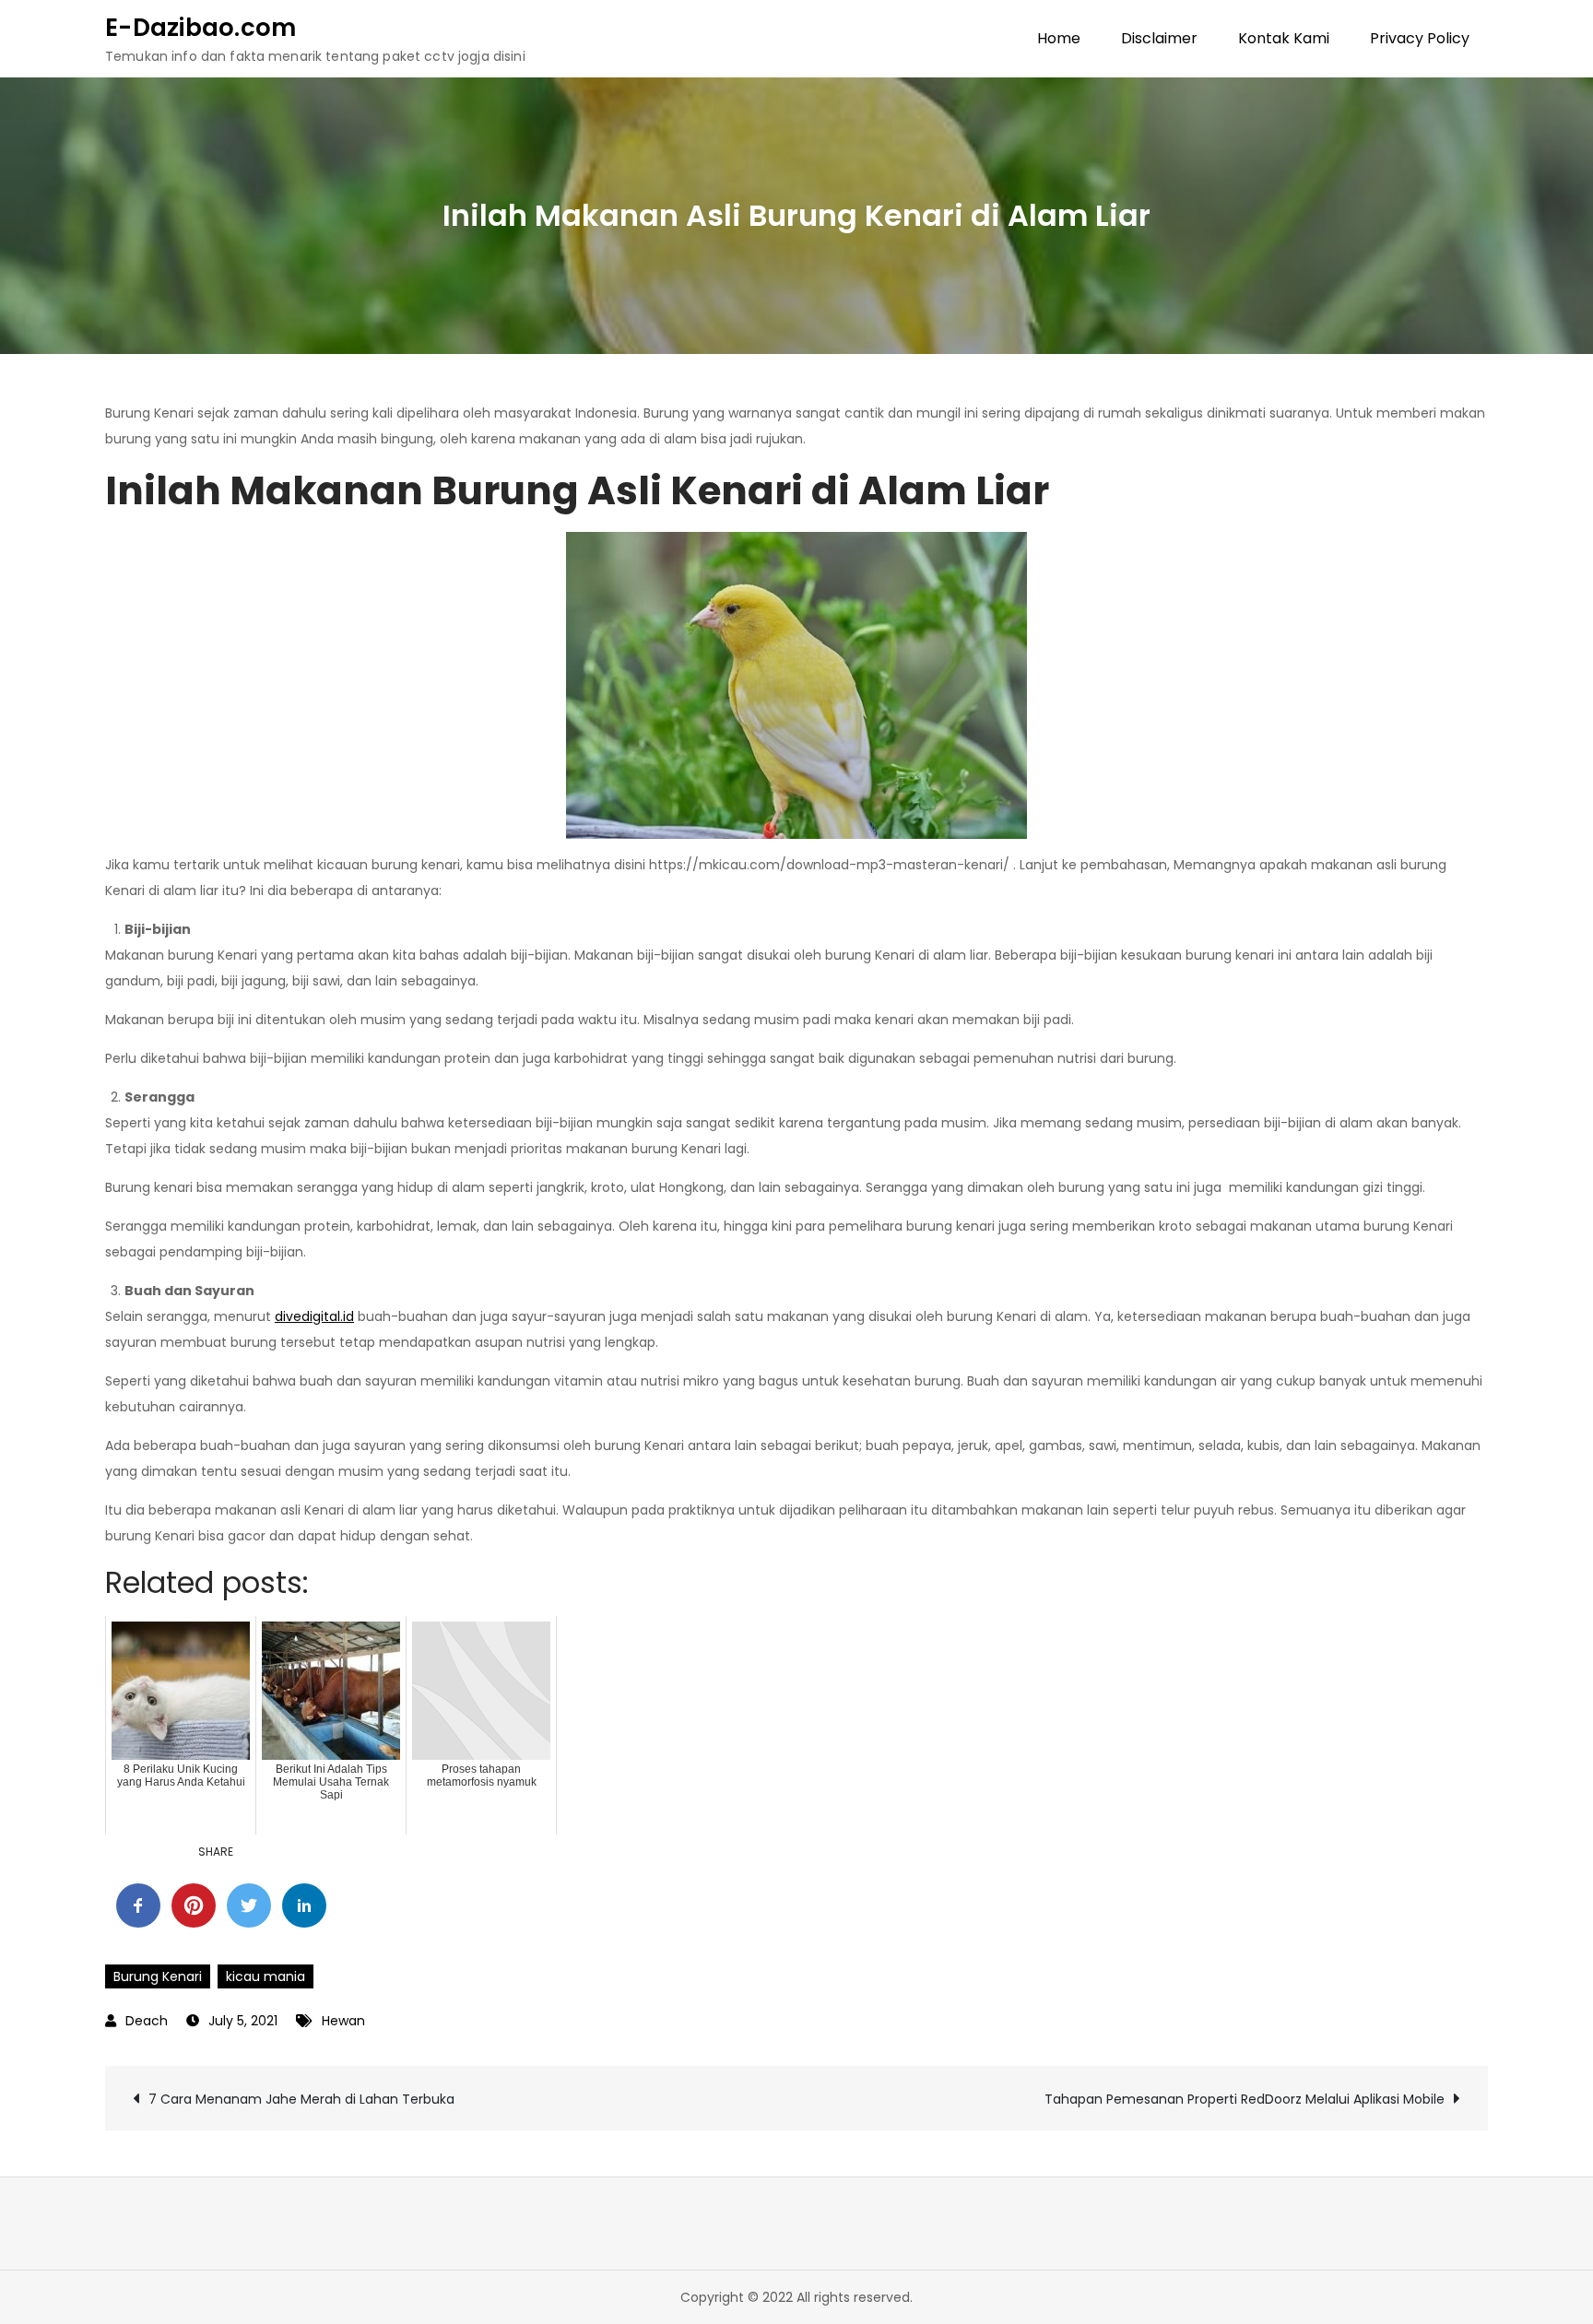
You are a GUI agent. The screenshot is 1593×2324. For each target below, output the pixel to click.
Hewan (343, 2021)
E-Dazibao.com (201, 28)
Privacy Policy (1420, 38)
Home (1059, 38)
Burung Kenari (158, 1976)
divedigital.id (314, 1316)
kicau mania (265, 1976)
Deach (147, 2021)
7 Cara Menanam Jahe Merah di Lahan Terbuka (301, 2099)
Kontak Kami (1284, 38)
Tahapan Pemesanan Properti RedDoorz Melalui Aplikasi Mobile (1245, 2099)
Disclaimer (1159, 38)
